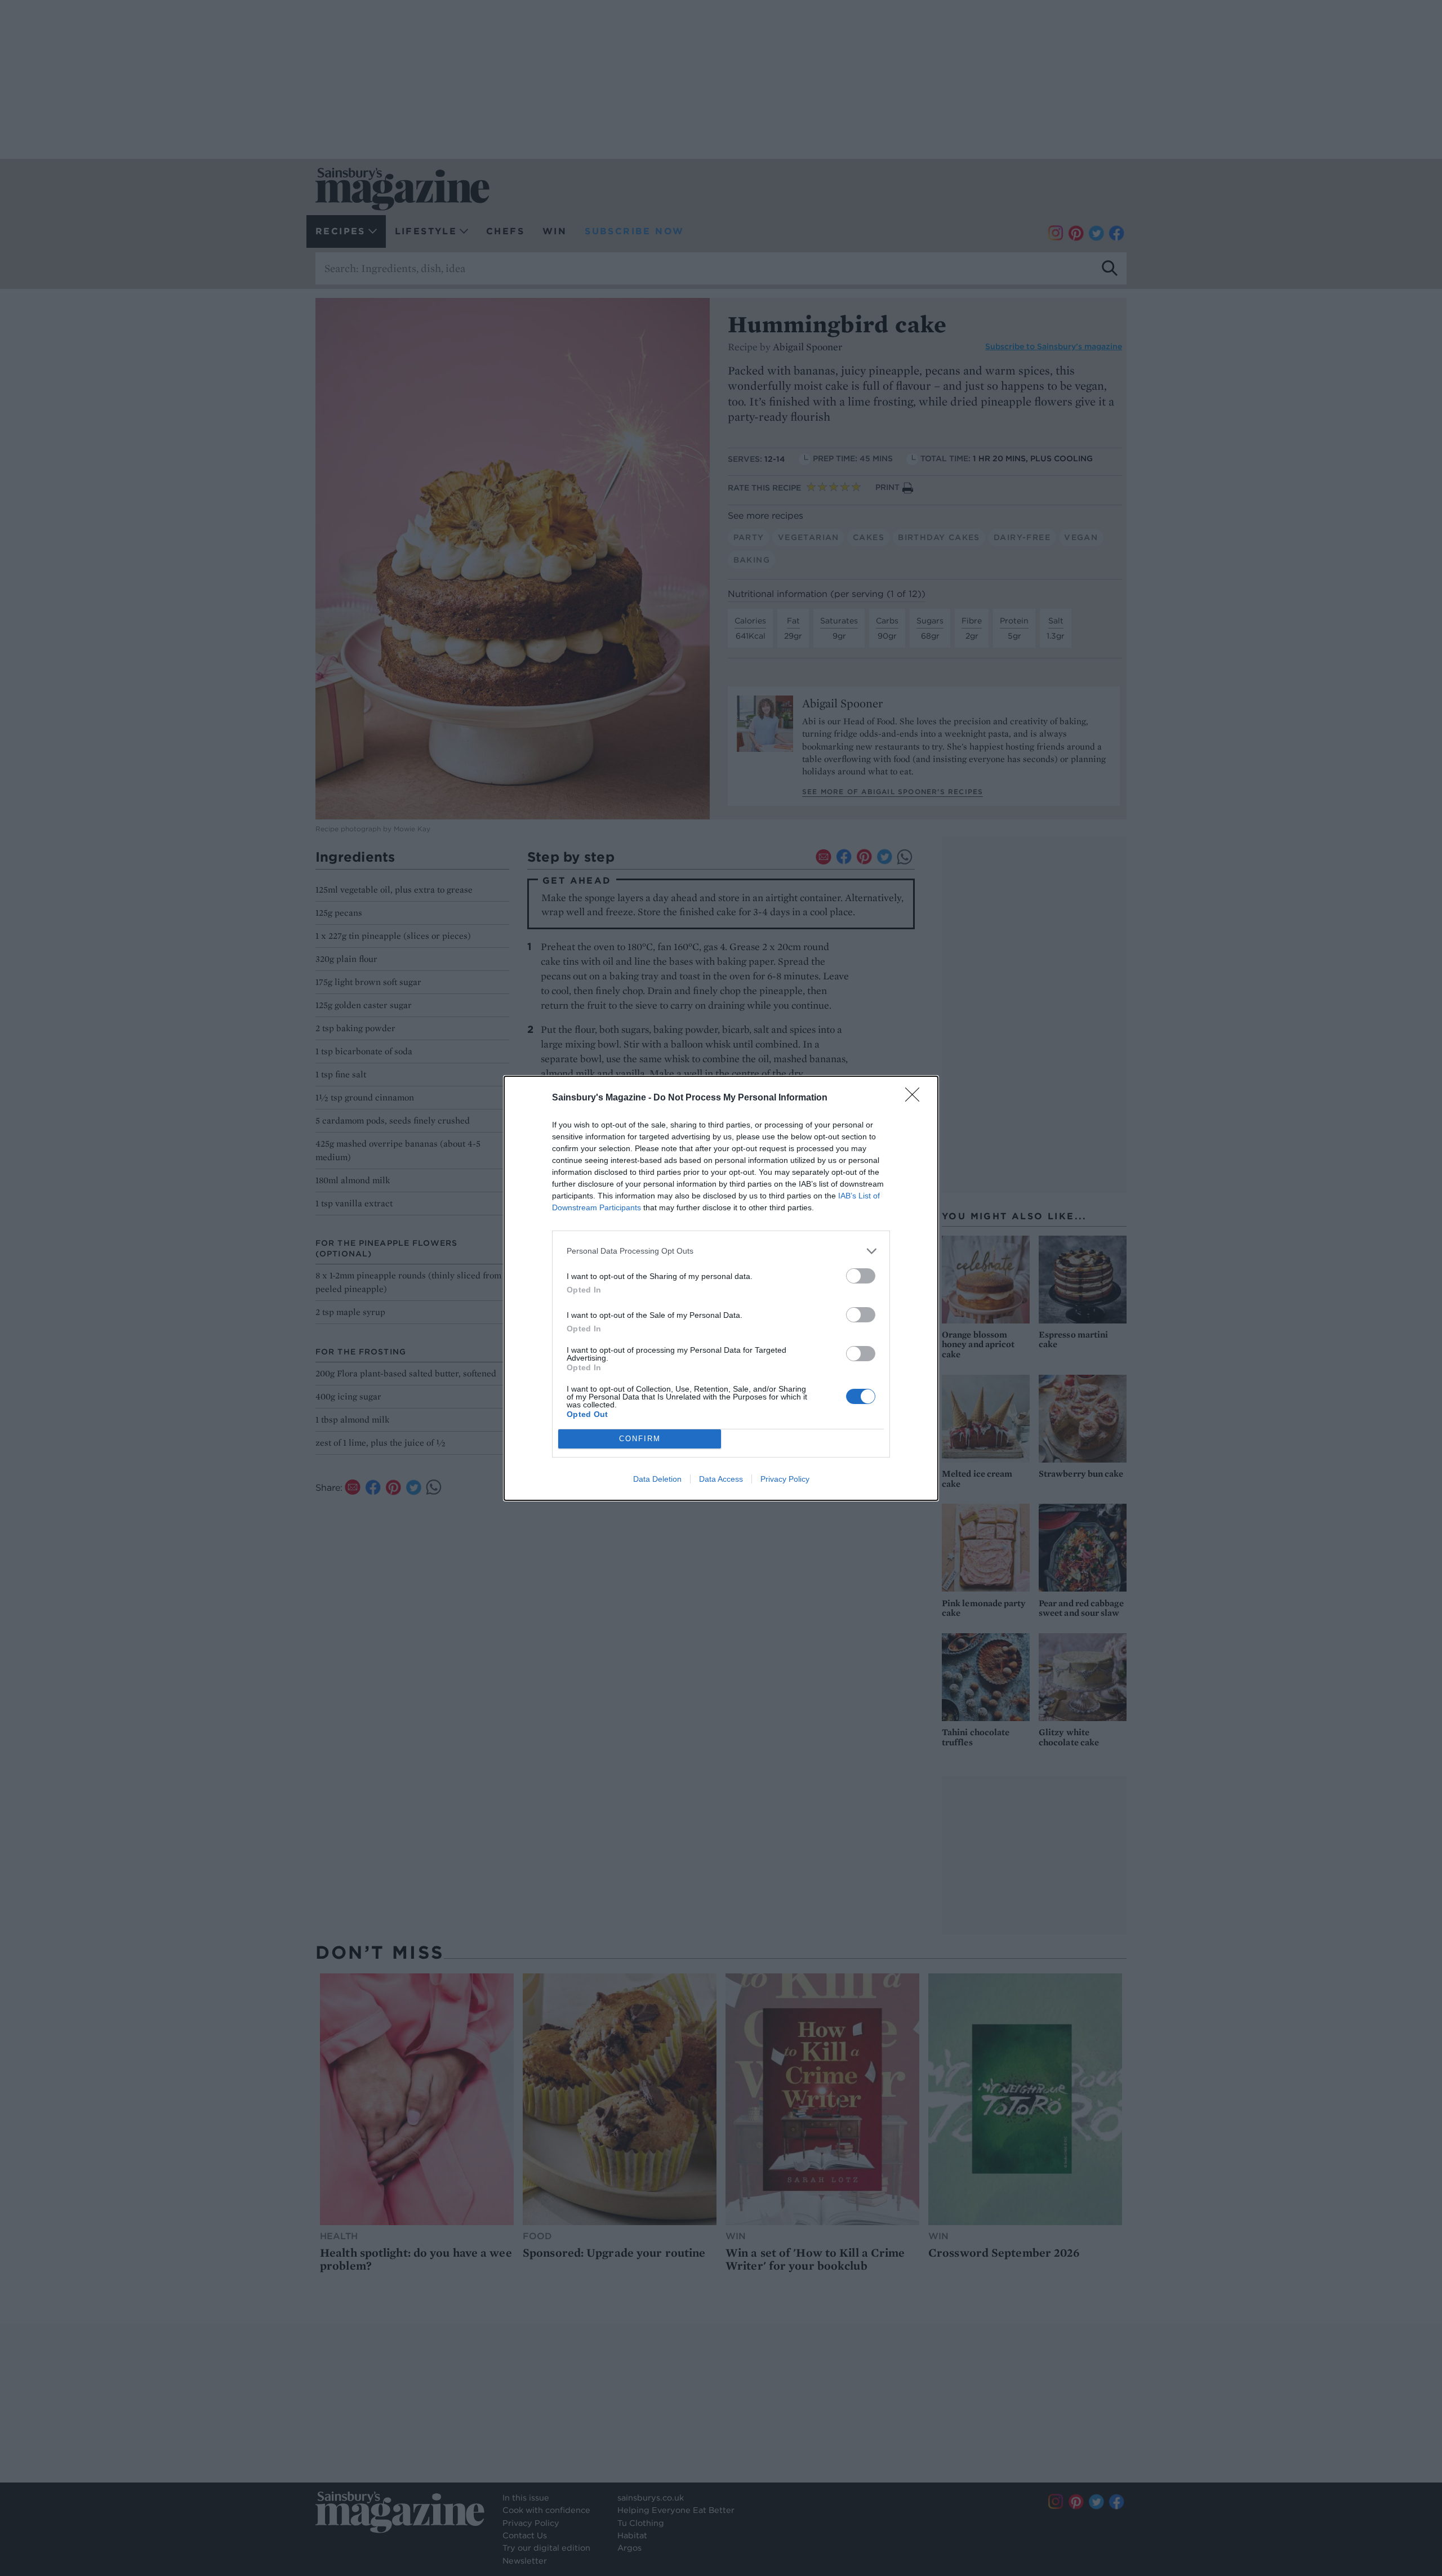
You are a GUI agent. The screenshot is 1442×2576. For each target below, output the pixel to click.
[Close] (916, 1098)
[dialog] (721, 1288)
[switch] (861, 1276)
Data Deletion (657, 1479)
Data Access (721, 1479)
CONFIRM (640, 1439)
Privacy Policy (785, 1479)
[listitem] (721, 1251)
